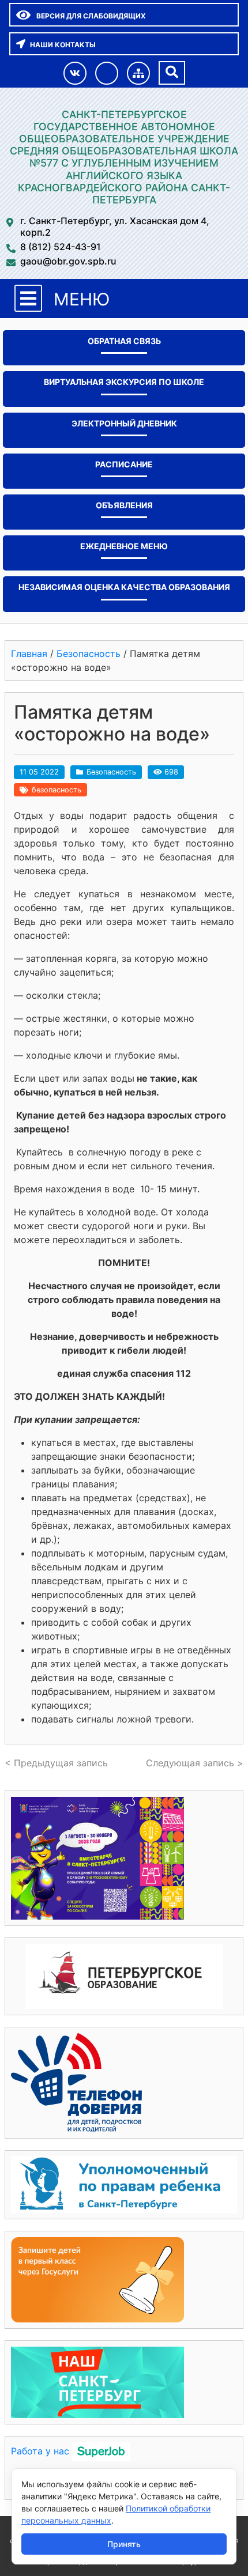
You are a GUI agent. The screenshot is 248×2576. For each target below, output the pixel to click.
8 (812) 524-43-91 (61, 247)
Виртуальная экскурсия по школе (124, 382)
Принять (124, 2544)
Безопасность (111, 772)
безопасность (57, 790)
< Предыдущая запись (56, 1763)
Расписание (124, 464)
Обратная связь (124, 341)
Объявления (124, 505)
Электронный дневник (124, 423)
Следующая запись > (195, 1763)
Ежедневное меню (124, 546)
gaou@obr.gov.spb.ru (68, 261)
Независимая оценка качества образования (124, 587)
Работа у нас (40, 2451)
